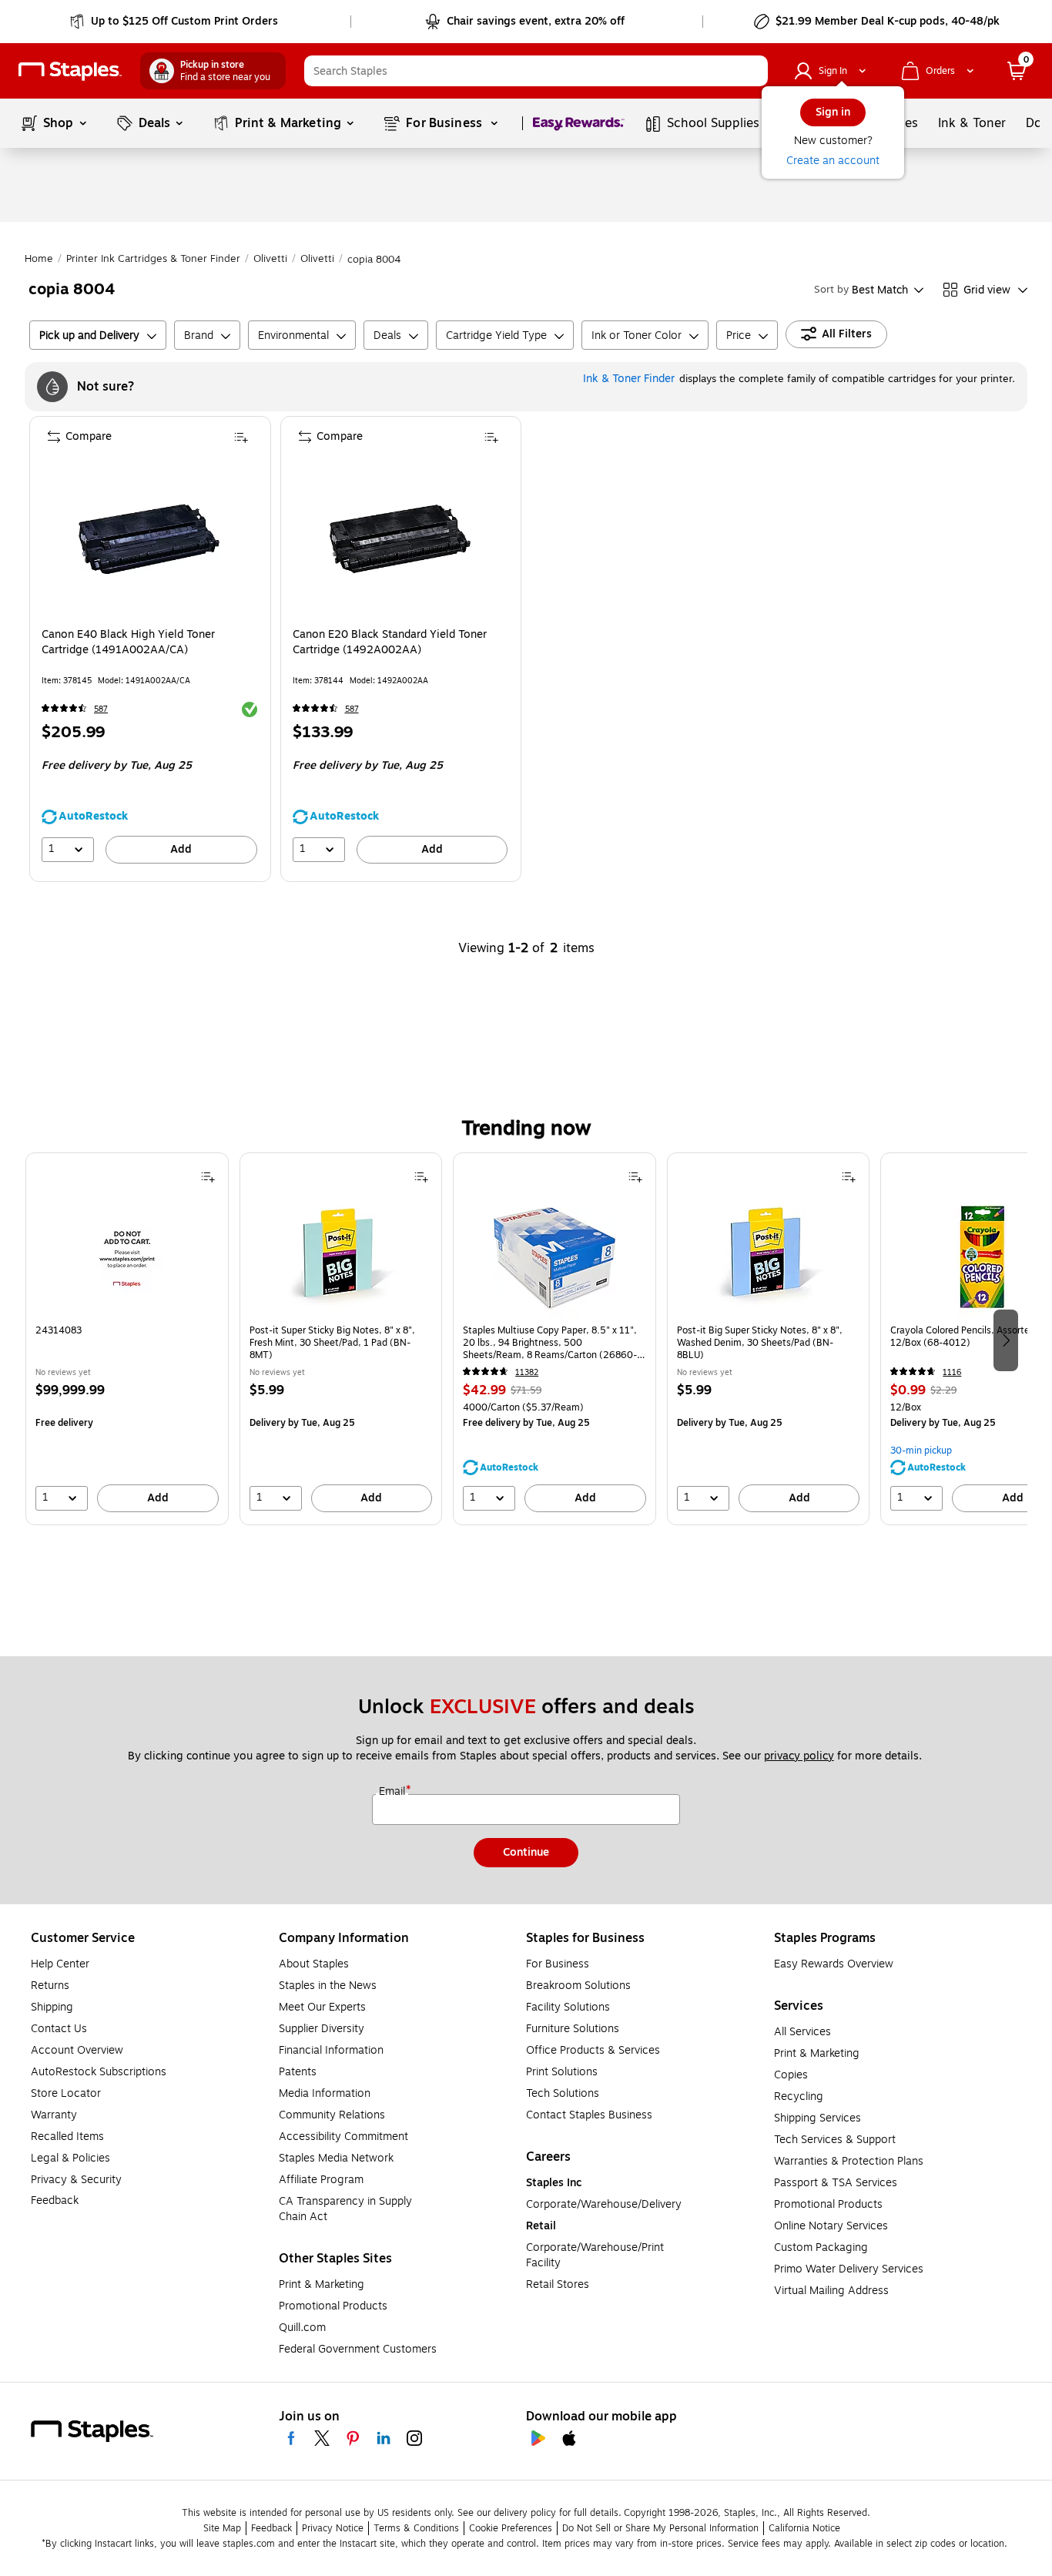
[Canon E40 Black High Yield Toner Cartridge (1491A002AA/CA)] (149, 539)
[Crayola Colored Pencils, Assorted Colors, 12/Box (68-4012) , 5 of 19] (982, 1256)
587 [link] (101, 709)
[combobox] (536, 71)
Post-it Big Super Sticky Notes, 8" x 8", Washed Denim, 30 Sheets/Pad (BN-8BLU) (760, 1343)
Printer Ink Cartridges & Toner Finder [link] (153, 259)
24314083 (59, 1331)
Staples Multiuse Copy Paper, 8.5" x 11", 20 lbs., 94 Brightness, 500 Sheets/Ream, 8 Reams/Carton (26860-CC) (550, 1343)
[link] (175, 22)
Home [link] (39, 259)
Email (394, 1792)
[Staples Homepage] (70, 71)
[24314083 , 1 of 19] (127, 1256)
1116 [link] (952, 1372)
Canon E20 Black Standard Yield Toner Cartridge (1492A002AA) (390, 642)
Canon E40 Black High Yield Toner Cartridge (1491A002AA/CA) (128, 642)
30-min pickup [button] (921, 1451)
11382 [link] (527, 1372)
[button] (752, 71)
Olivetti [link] (270, 259)
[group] (127, 1339)
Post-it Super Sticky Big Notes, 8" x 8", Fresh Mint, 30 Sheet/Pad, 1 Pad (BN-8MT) (332, 1343)
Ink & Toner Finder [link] (629, 379)
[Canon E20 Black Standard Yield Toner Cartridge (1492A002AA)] (400, 539)
